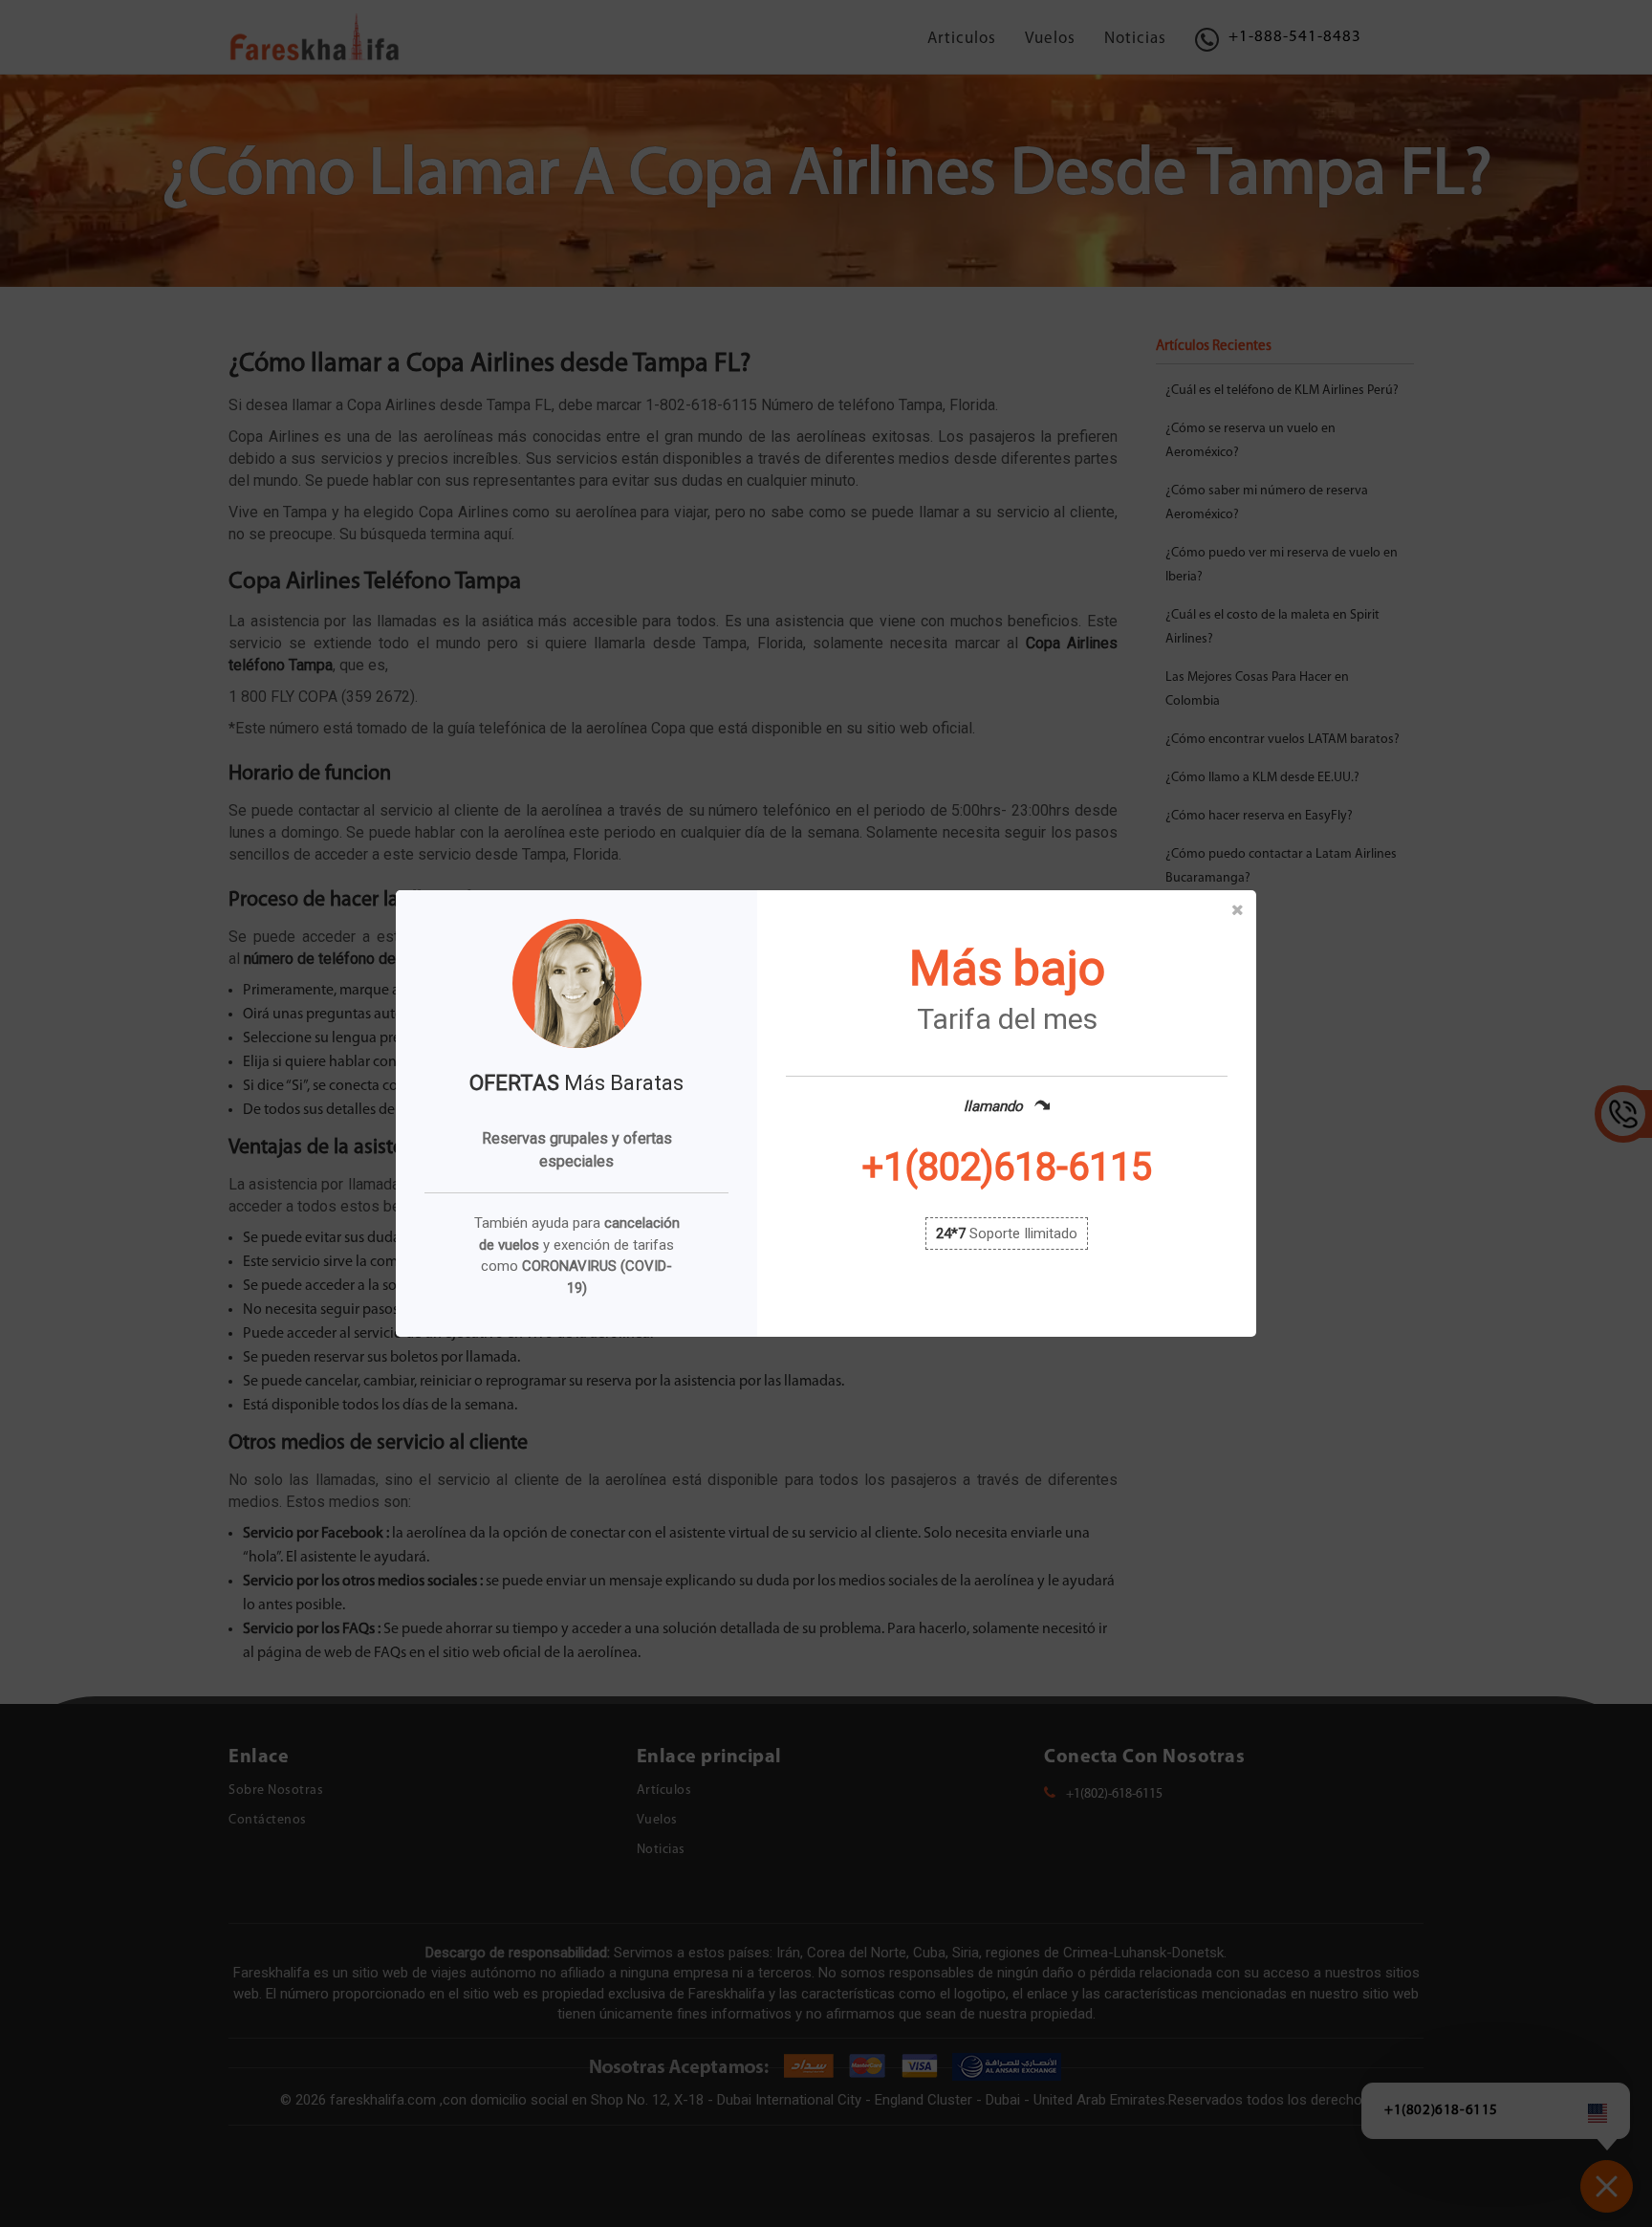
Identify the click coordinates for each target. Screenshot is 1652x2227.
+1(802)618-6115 (1007, 1168)
